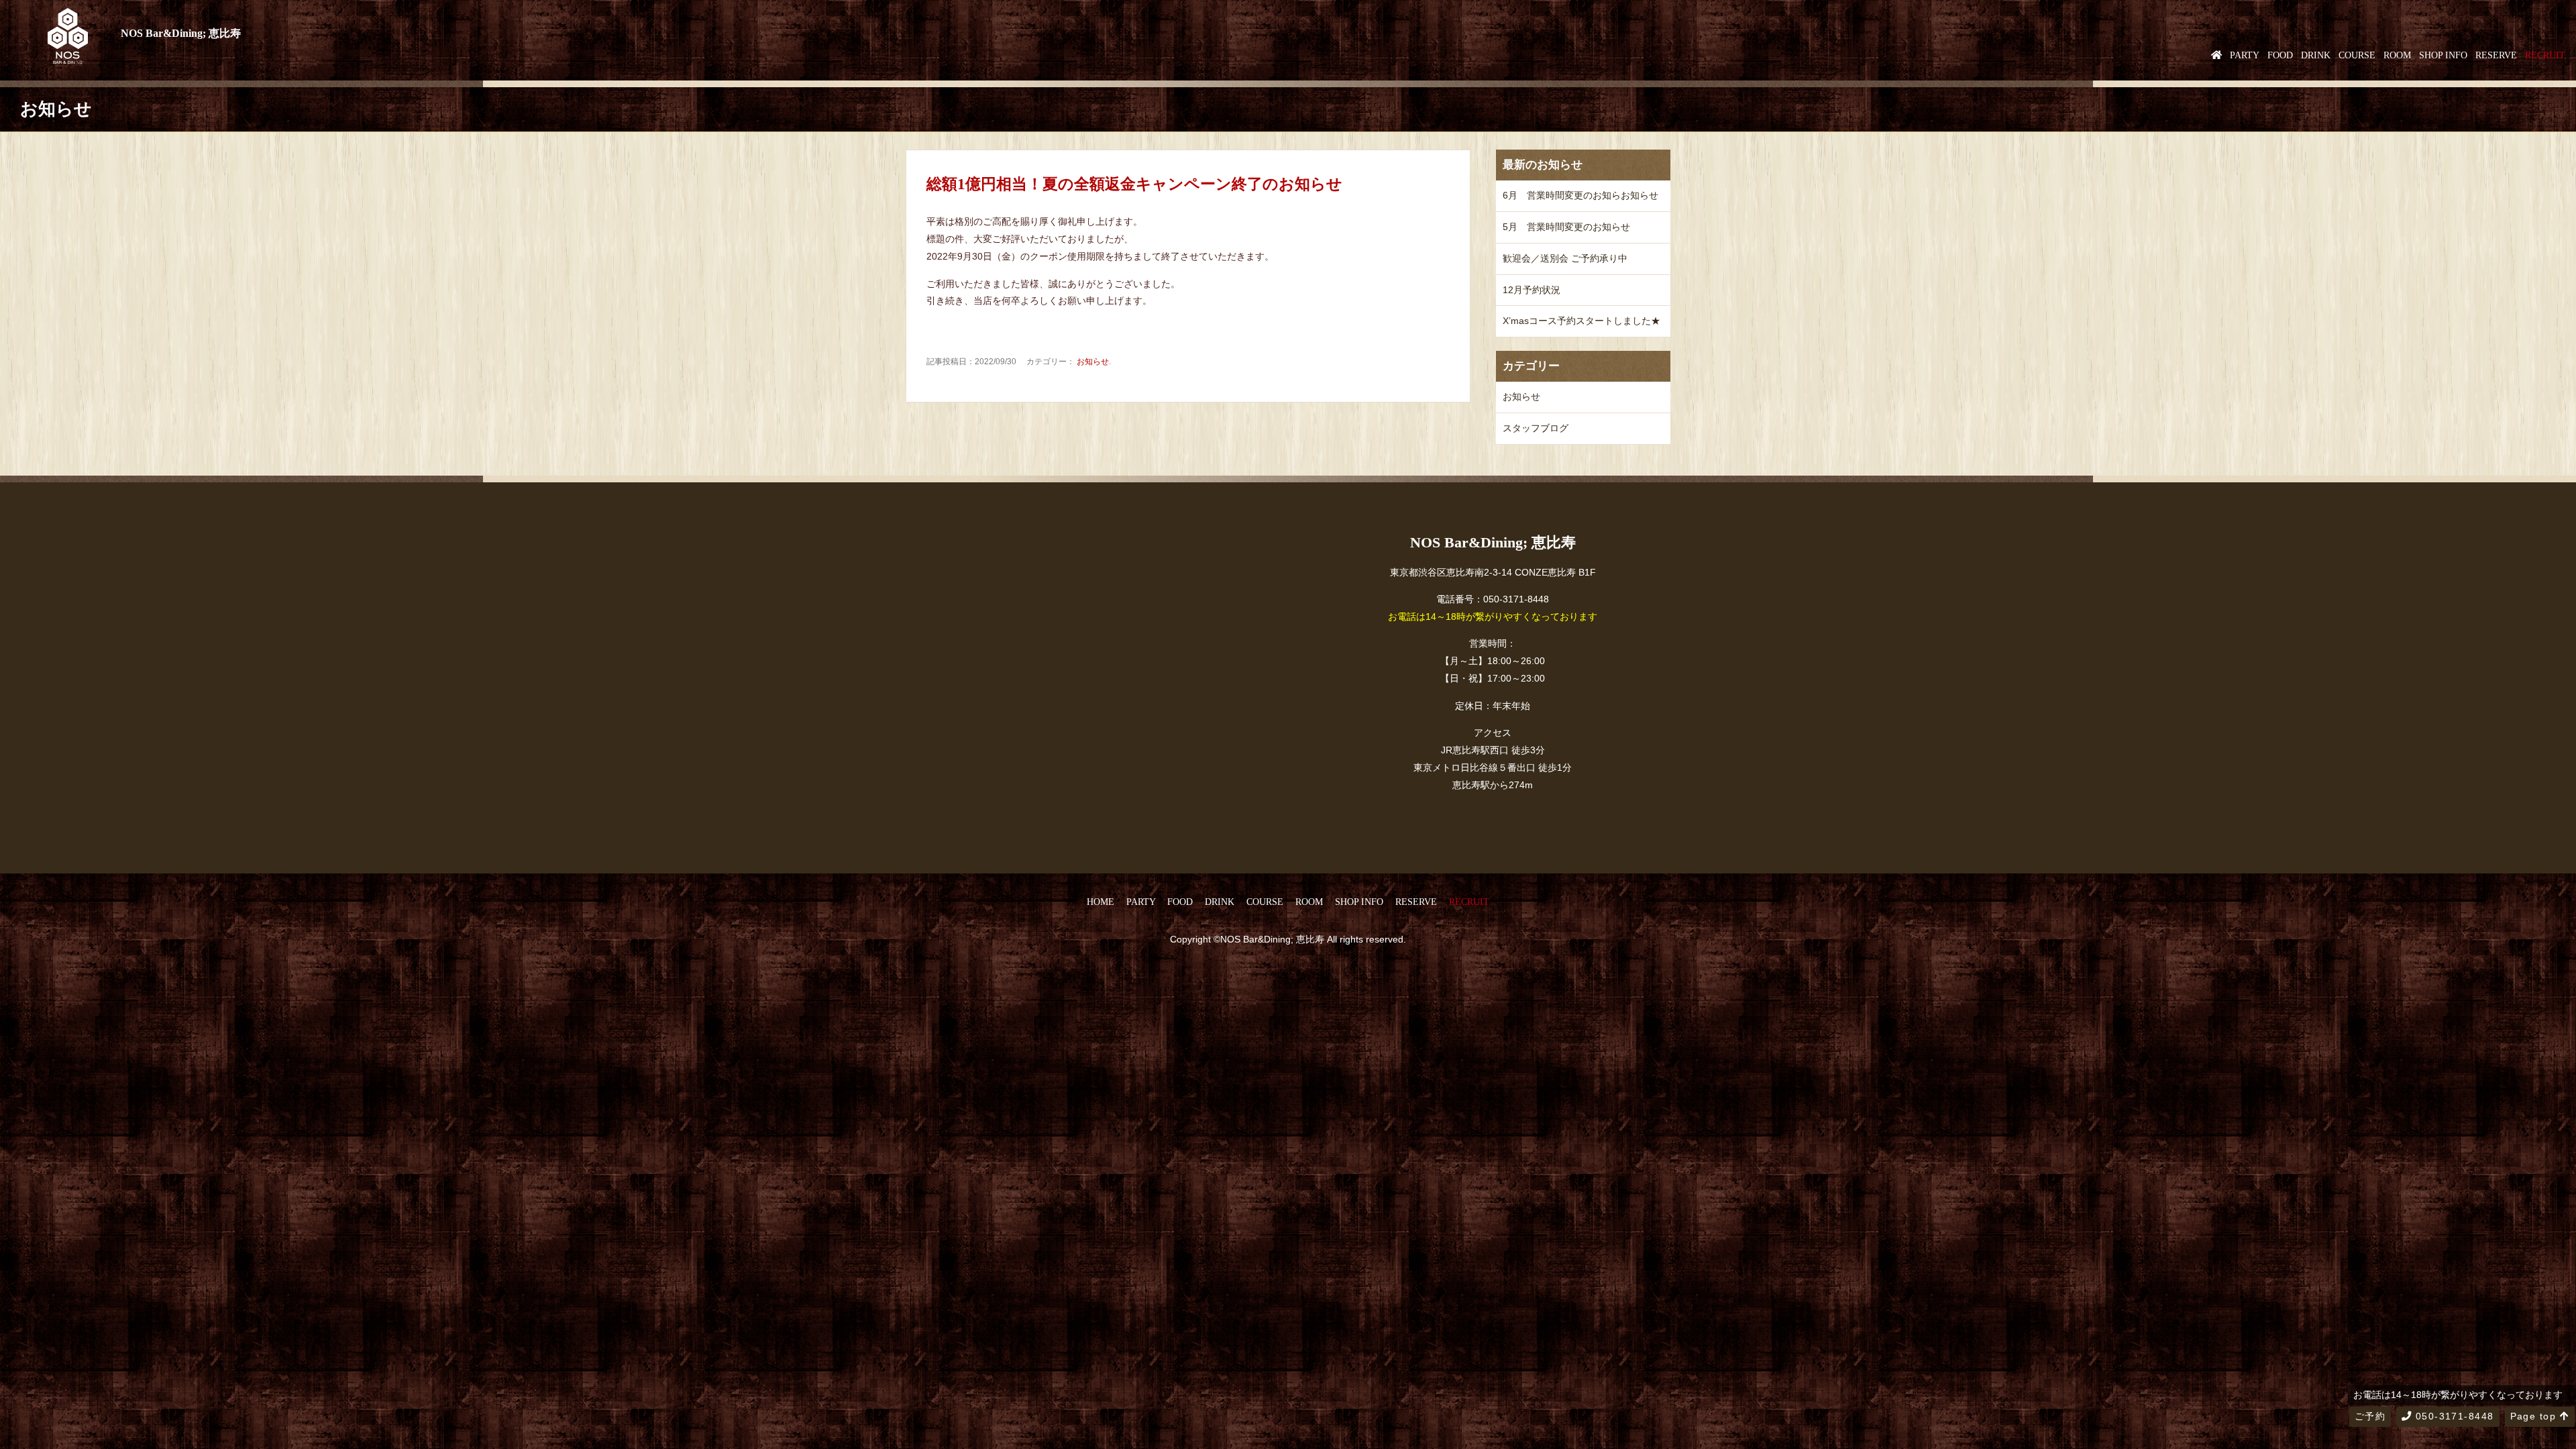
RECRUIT (2545, 55)
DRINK (2316, 55)
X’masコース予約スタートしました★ (1581, 321)
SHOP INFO (2443, 55)
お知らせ (1093, 362)
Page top (2535, 1416)
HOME (1101, 902)
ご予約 (2370, 1416)
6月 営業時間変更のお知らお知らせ (1580, 195)
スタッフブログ (1536, 428)
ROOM (2397, 55)
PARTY (2245, 55)
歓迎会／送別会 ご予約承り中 (1565, 258)
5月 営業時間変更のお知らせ (1566, 227)
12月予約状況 (1532, 290)
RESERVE (2496, 55)
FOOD (2280, 55)
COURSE (2357, 55)
